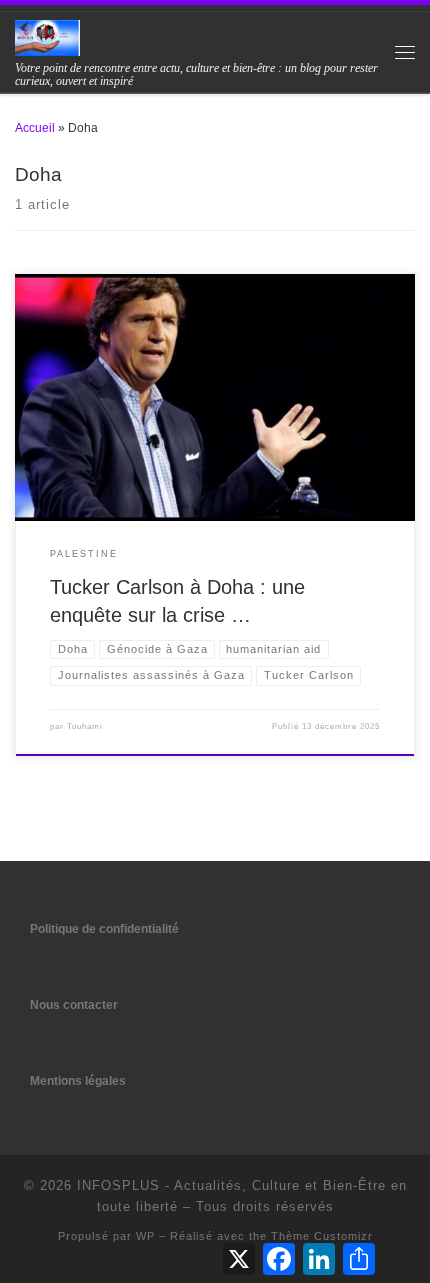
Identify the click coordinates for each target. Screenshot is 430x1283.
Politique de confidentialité (104, 928)
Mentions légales (78, 1080)
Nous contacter (74, 1004)
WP (145, 1236)
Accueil (35, 128)
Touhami (85, 726)
